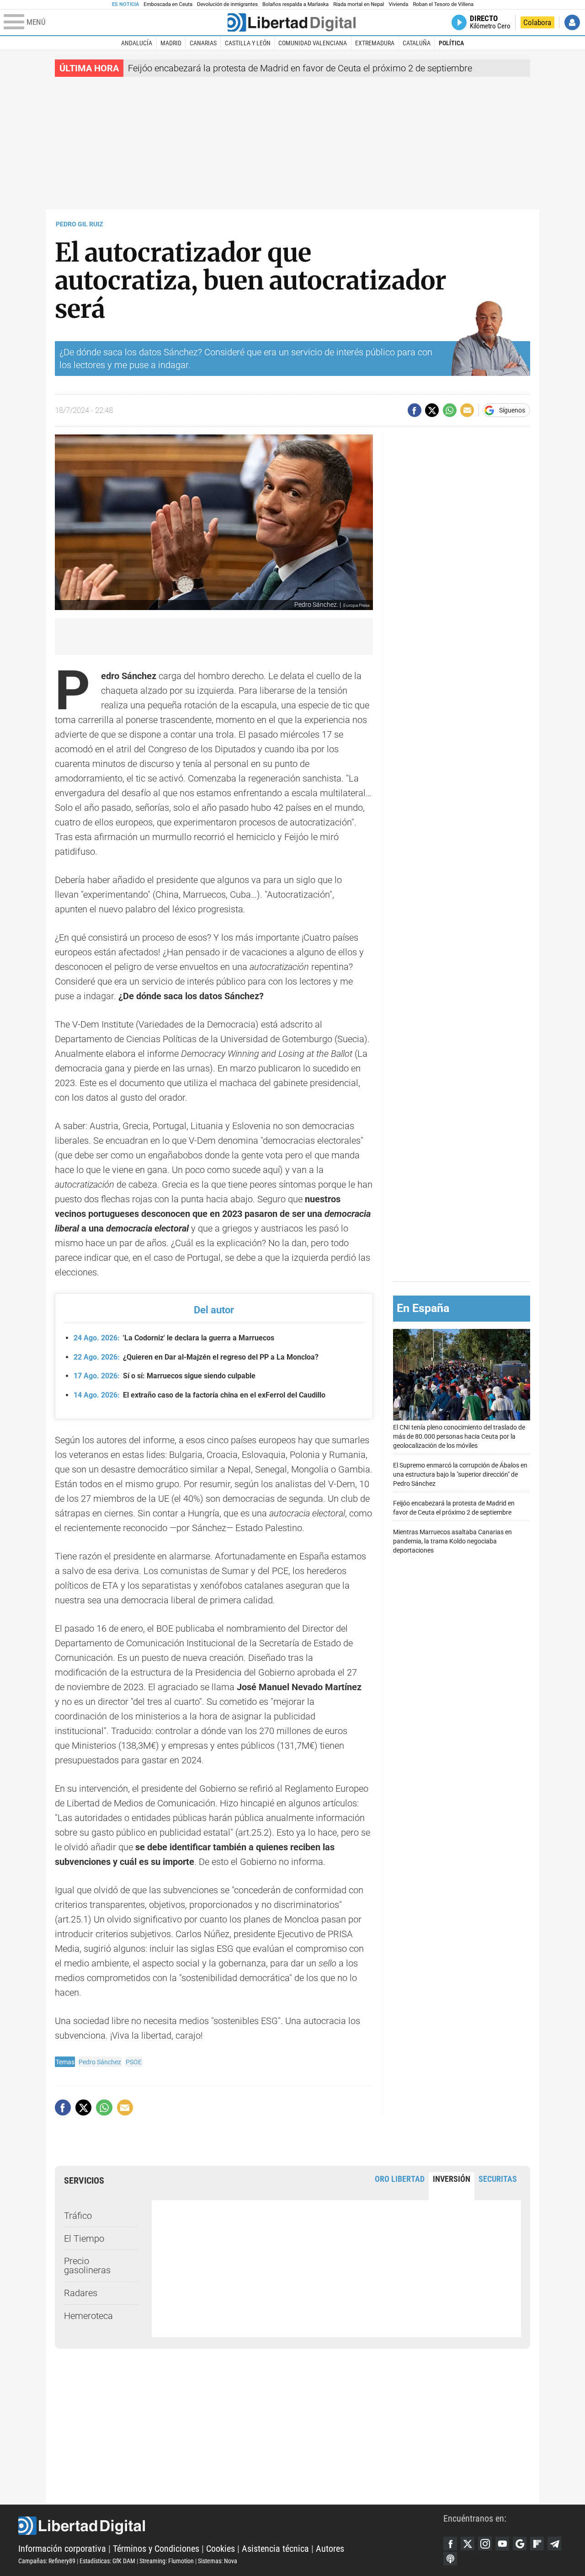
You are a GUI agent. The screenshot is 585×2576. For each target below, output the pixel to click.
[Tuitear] (432, 410)
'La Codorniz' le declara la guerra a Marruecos (174, 1338)
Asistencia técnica (275, 2549)
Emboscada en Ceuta (168, 4)
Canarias (203, 43)
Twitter (468, 2544)
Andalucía (137, 43)
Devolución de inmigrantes (227, 4)
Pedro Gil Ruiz (80, 224)
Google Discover (520, 2544)
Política (451, 43)
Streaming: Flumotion (167, 2561)
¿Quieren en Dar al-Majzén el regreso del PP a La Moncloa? (196, 1357)
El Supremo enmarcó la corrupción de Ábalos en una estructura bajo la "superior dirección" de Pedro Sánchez (460, 1475)
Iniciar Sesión (572, 22)
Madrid (171, 43)
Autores (330, 2549)
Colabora (537, 22)
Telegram (554, 2544)
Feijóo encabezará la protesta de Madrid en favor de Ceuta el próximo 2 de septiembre (300, 68)
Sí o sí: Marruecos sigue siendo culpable (165, 1376)
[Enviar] (450, 410)
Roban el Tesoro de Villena (443, 4)
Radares (81, 2293)
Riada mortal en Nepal (359, 4)
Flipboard (537, 2544)
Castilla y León (248, 43)
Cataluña (417, 43)
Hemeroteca (88, 2316)
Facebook (450, 2544)
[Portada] (292, 22)
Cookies (221, 2549)
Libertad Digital (231, 2526)
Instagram (485, 2544)
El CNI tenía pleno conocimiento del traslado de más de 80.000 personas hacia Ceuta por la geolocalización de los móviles (459, 1437)
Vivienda (398, 4)
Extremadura (375, 43)
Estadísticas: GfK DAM (107, 2561)
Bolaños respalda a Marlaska (295, 4)
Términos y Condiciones (156, 2549)
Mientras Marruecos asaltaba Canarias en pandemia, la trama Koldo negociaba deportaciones (452, 1542)
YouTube (502, 2544)
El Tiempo (84, 2239)
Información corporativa (62, 2549)
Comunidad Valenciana (313, 43)
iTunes (450, 2559)
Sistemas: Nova (218, 2561)
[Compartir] (415, 410)
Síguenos (512, 410)
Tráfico (78, 2216)
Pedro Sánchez (100, 2062)
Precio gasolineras (87, 2265)
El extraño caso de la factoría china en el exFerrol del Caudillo (199, 1395)
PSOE (134, 2062)
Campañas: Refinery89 (47, 2561)
